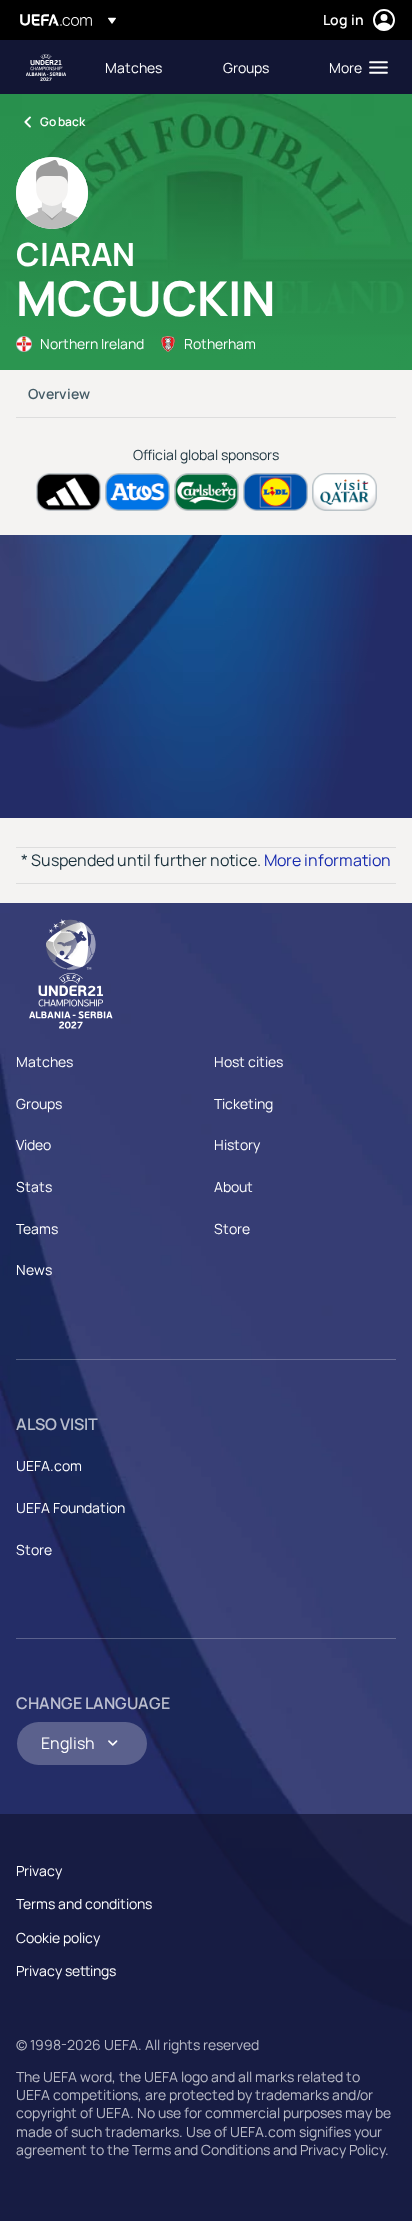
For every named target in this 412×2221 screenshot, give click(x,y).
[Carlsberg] (206, 492)
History (237, 1144)
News (34, 1269)
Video (33, 1144)
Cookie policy (58, 1937)
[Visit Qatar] (344, 492)
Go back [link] (62, 121)
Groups (39, 1103)
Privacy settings (66, 1970)
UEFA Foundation (70, 1507)
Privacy (39, 1870)
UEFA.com (49, 1465)
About (233, 1186)
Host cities (248, 1061)
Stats (34, 1186)
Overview (59, 393)
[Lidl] (275, 492)
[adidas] (68, 492)
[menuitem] (147, 67)
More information (327, 860)
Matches (44, 1061)
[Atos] (137, 492)
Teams (37, 1228)
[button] (354, 67)
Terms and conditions (84, 1903)
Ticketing (243, 1103)
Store (232, 1228)
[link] (133, 67)
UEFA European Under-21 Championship (46, 67)
